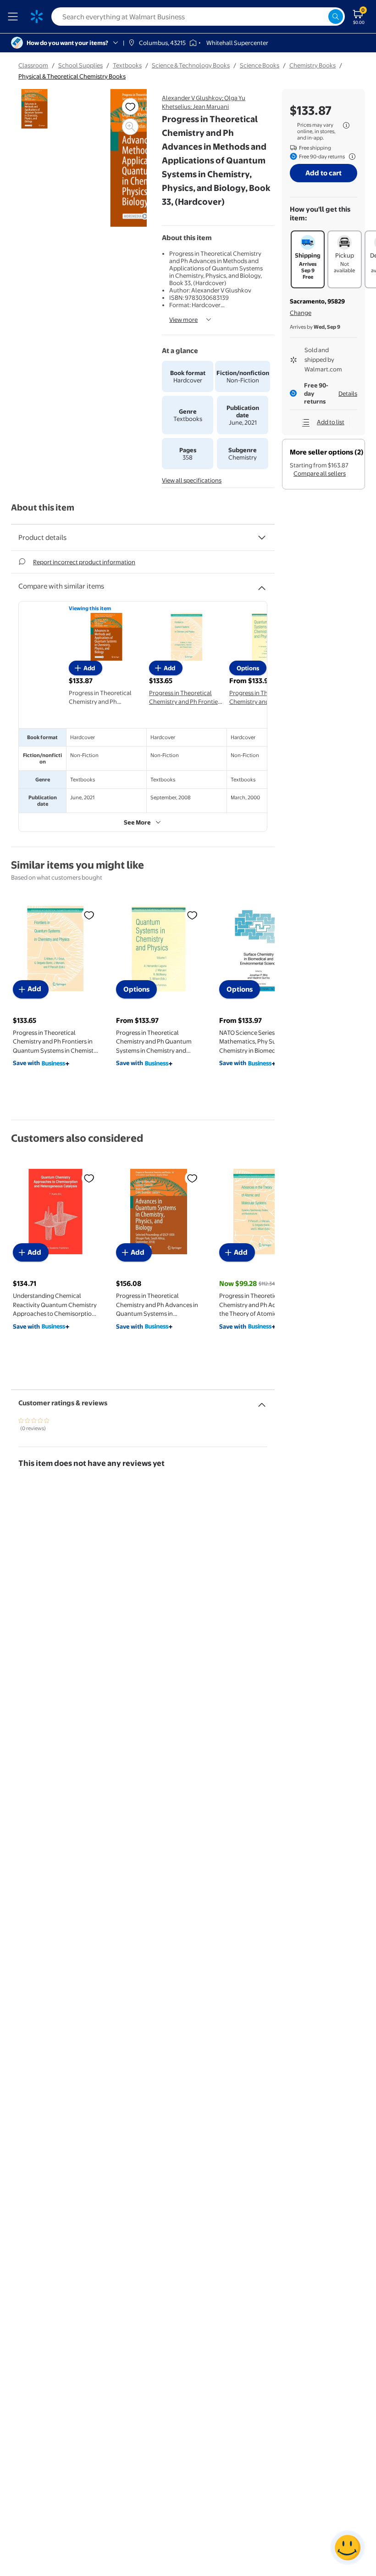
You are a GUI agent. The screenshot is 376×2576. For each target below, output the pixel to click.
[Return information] (350, 157)
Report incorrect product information (84, 562)
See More (137, 822)
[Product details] (262, 538)
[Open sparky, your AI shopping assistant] (348, 2548)
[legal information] (346, 125)
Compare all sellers (320, 473)
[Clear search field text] (321, 17)
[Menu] (15, 17)
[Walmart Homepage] (37, 17)
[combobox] (198, 17)
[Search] (336, 17)
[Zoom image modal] (130, 127)
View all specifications (192, 480)
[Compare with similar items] (262, 584)
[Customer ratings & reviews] (262, 1401)
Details (348, 393)
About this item (43, 508)
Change (301, 313)
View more (183, 320)
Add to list (331, 422)
